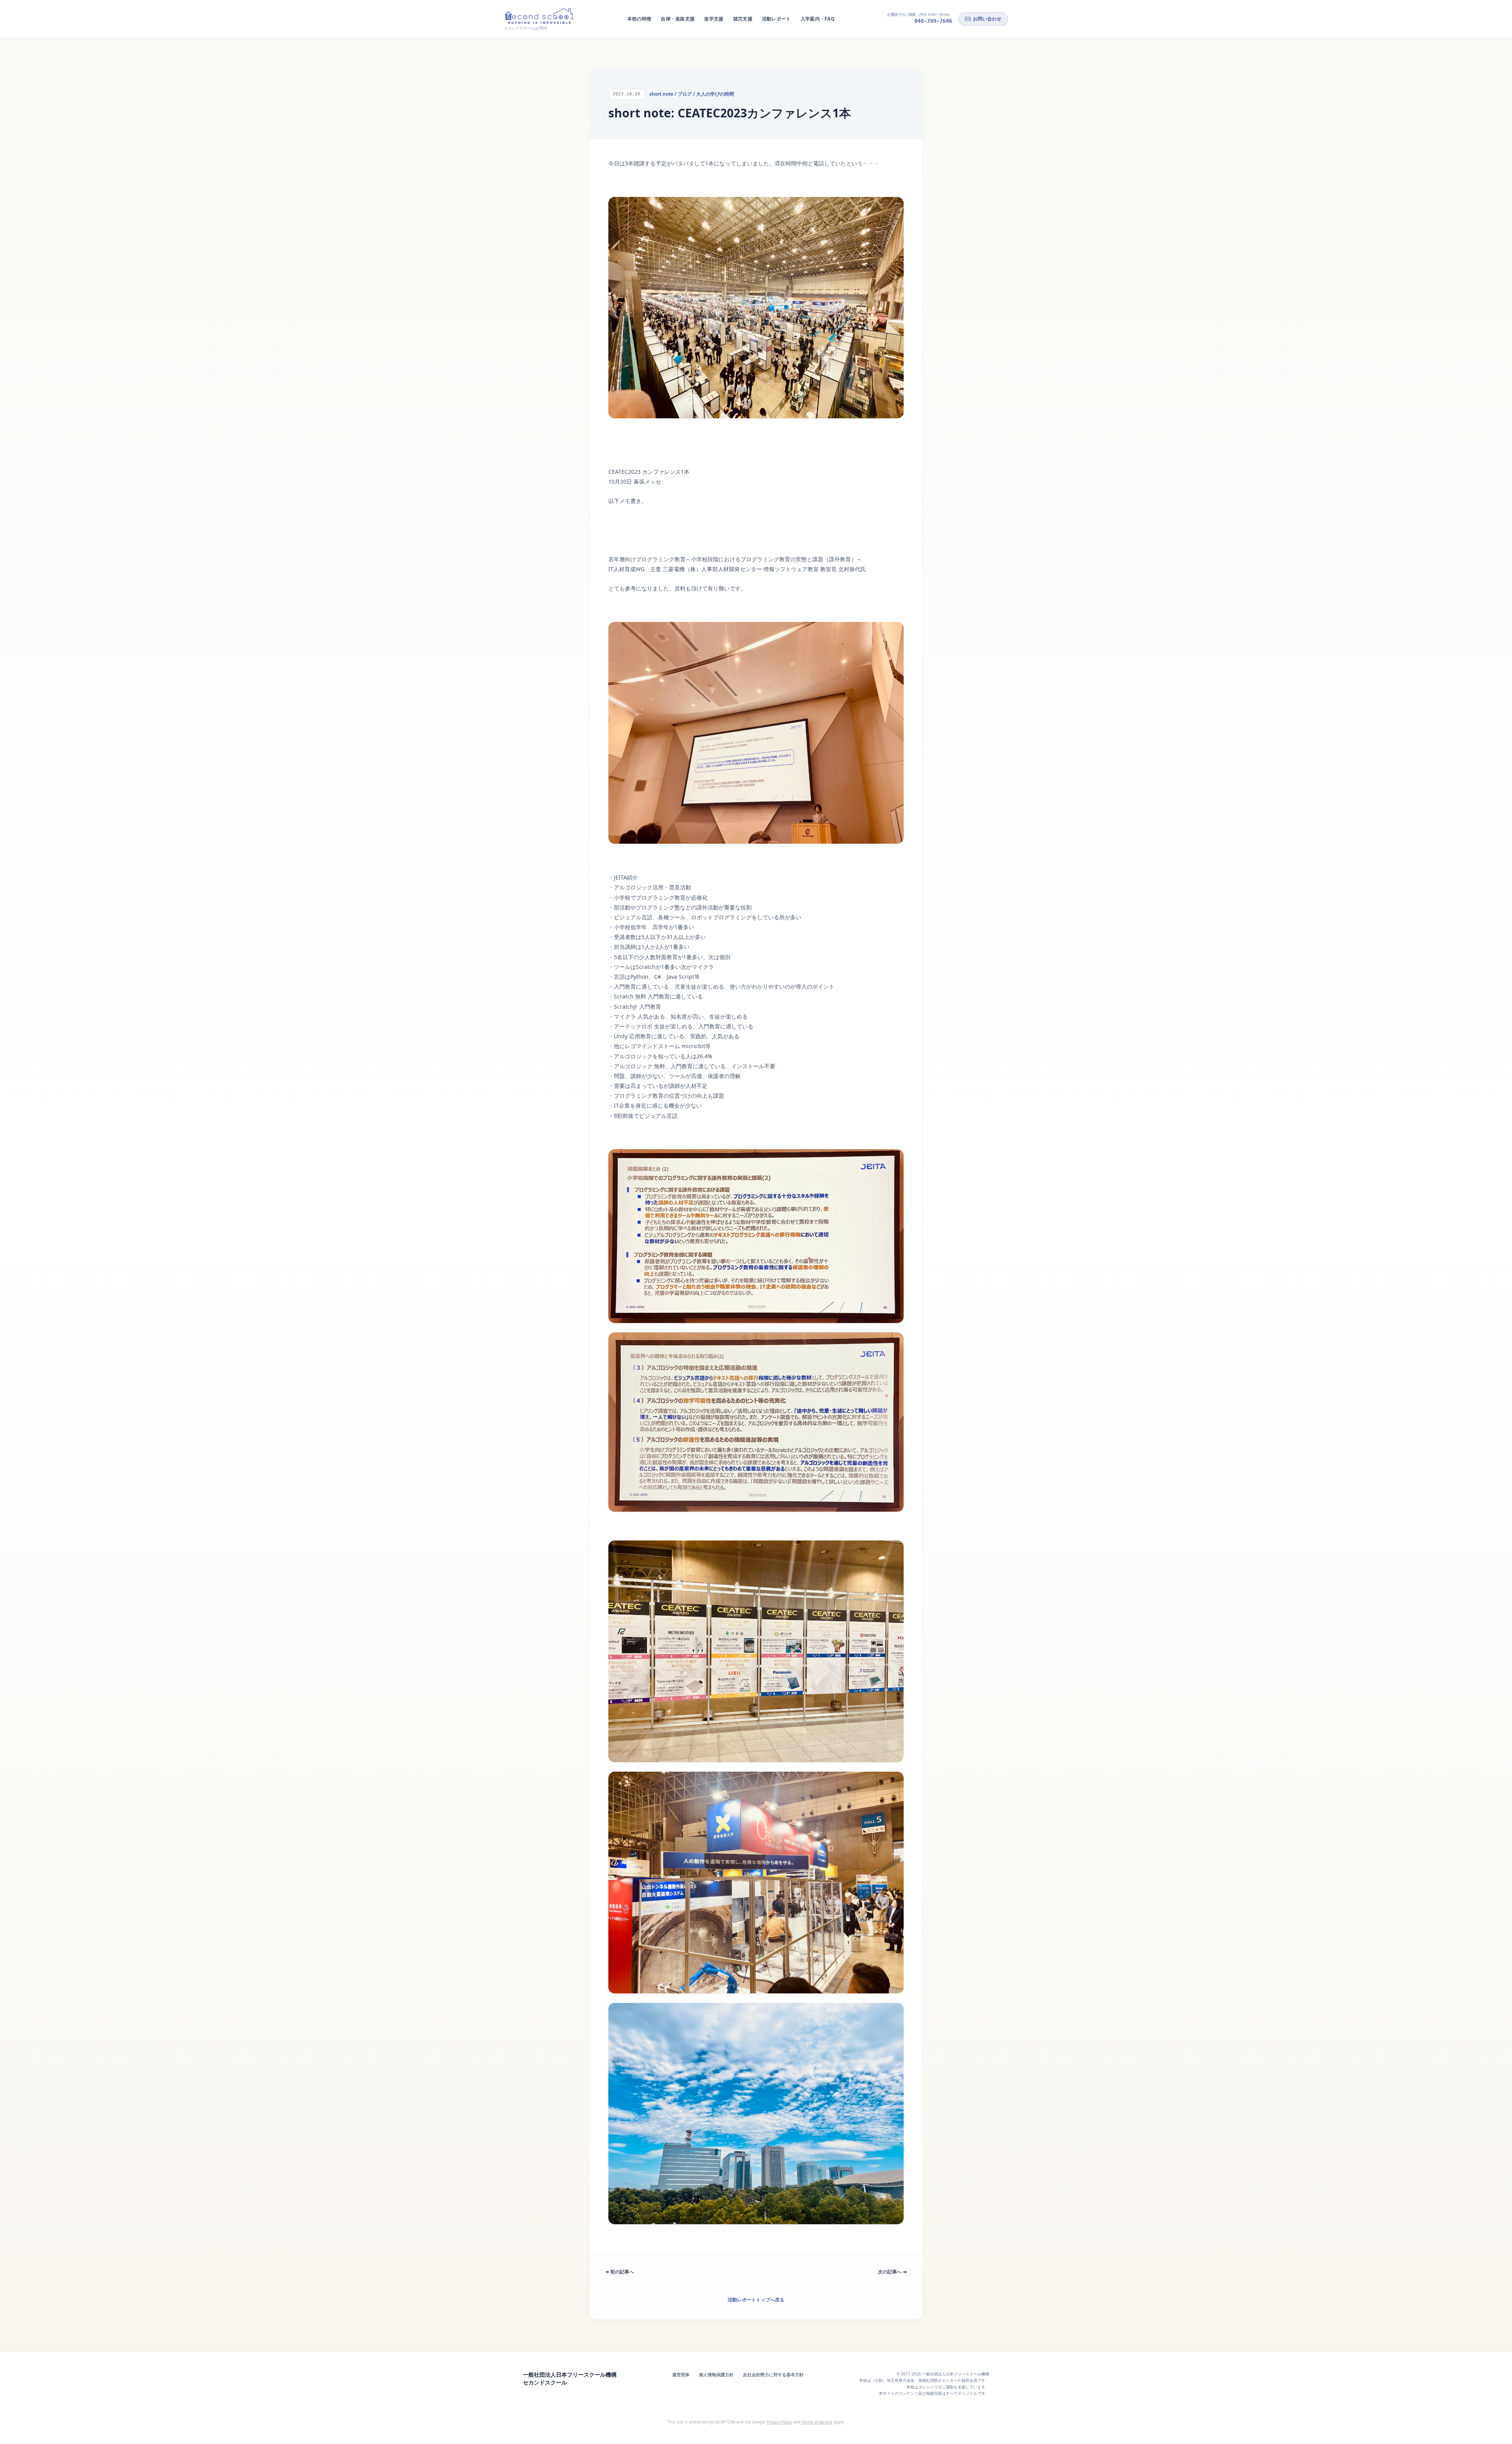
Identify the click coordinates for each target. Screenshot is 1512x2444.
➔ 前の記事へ (620, 2272)
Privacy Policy (779, 2422)
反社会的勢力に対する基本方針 (773, 2374)
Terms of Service (817, 2422)
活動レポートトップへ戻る (756, 2300)
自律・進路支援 (678, 19)
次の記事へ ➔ (892, 2272)
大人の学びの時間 (715, 94)
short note (661, 94)
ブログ (685, 94)
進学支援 (714, 19)
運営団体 (681, 2374)
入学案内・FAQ (818, 19)
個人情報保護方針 (716, 2374)
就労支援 (743, 19)
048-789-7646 (933, 21)
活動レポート (776, 19)
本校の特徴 (639, 19)
